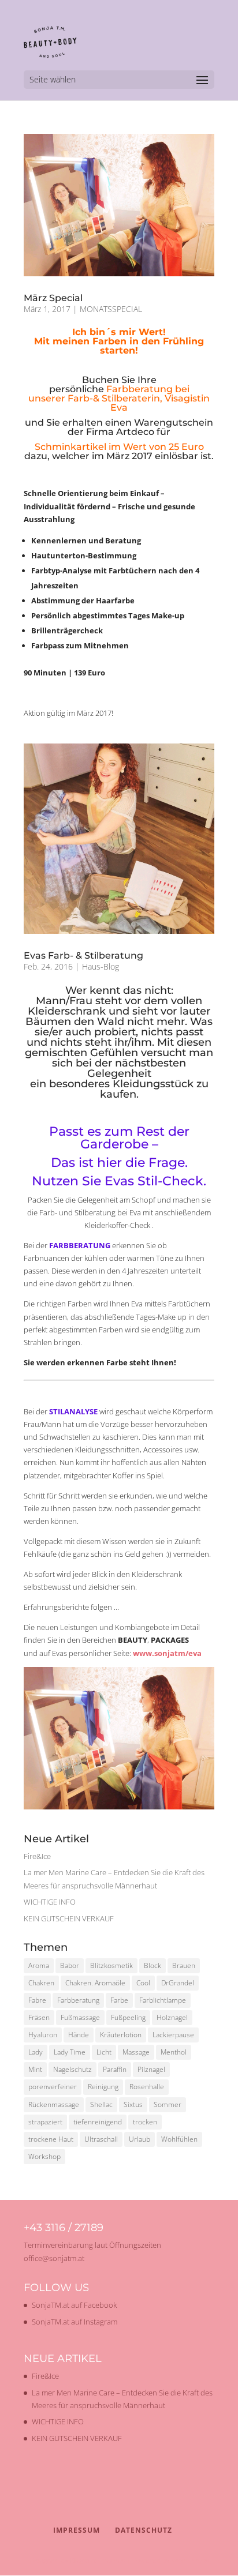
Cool (143, 1983)
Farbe (119, 2000)
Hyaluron (43, 2035)
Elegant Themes (97, 2560)
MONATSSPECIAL (111, 309)
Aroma (39, 1965)
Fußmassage (80, 2017)
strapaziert (45, 2122)
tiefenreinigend (98, 2122)
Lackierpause (173, 2035)
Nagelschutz (72, 2069)
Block (153, 1965)
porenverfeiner (53, 2087)
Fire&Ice (37, 1856)
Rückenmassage (54, 2104)
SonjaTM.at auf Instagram (75, 2322)
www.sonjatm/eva (167, 1653)
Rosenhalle (147, 2087)
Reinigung (103, 2087)
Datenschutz (144, 2530)
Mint (35, 2069)
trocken (145, 2122)
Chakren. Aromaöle (95, 1983)
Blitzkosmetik (111, 1965)
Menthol (174, 2052)
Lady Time (70, 2052)
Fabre (37, 2000)
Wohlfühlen (179, 2139)
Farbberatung (78, 2000)
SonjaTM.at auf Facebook (74, 2305)
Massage (136, 2052)
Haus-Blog (101, 966)
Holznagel (172, 2017)
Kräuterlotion (121, 2035)
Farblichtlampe (163, 2000)
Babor (70, 1965)
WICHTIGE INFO (50, 1902)
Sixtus (133, 2104)
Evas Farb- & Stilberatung (83, 955)
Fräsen (39, 2017)
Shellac (101, 2104)
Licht (104, 2052)
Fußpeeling (128, 2017)
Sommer (168, 2104)
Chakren (41, 1983)
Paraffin (115, 2069)
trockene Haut (51, 2139)
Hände (79, 2035)
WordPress (190, 2560)
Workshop (44, 2156)
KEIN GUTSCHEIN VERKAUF (69, 1918)
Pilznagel (151, 2069)
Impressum (77, 2530)
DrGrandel (178, 1983)
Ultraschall (101, 2139)
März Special (53, 298)
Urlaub (140, 2139)
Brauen (184, 1965)
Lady (36, 2052)
